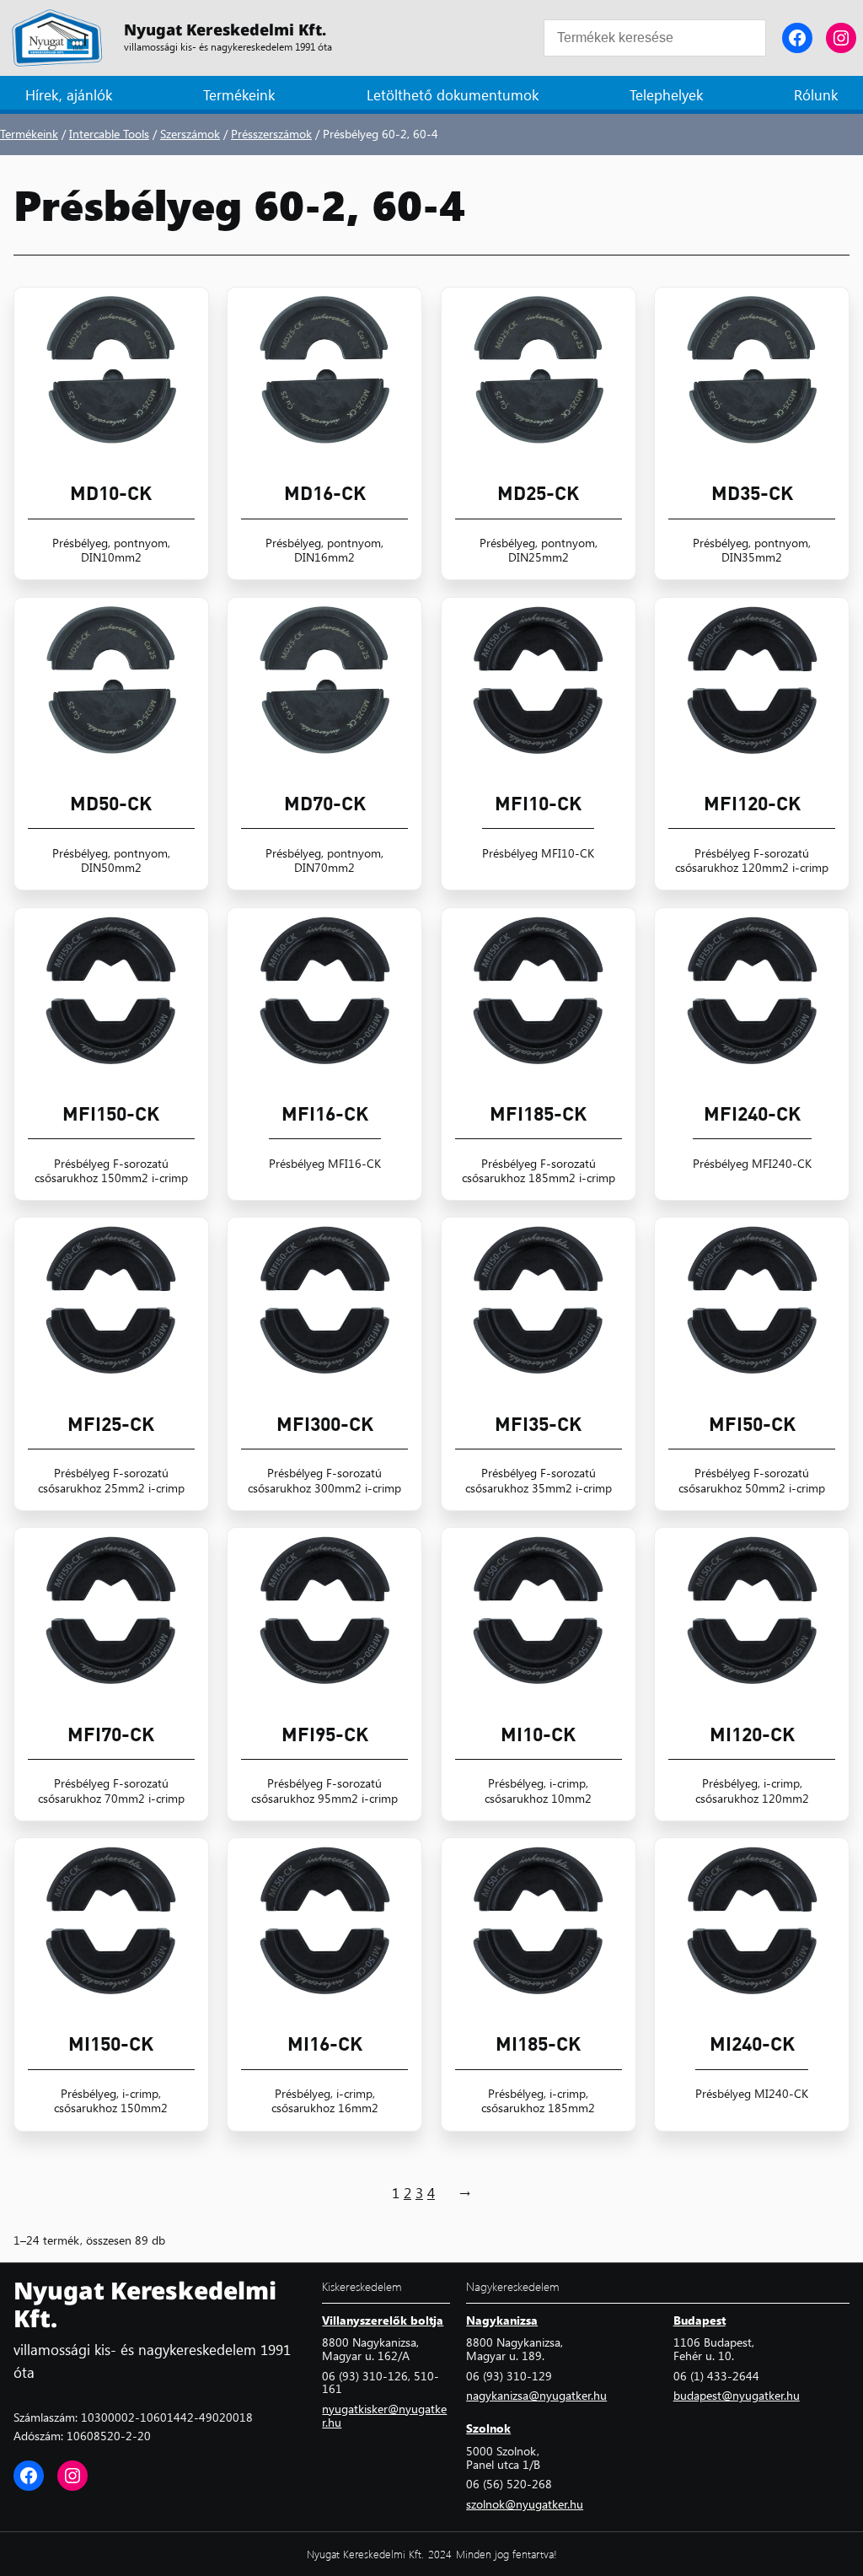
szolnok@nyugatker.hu (525, 2503)
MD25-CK (538, 493)
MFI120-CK (752, 803)
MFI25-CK (111, 1424)
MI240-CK (752, 2044)
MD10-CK (111, 493)
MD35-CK (752, 493)
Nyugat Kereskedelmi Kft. (225, 30)
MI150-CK (111, 2044)
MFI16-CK (325, 1113)
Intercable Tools (109, 133)
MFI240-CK (752, 1113)
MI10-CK (538, 1734)
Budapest (700, 2320)
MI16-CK (325, 2044)
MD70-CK (325, 803)
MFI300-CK (325, 1424)
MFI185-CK (538, 1113)
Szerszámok (190, 133)
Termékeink (29, 133)
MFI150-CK (111, 1113)
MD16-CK (325, 493)
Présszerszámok (271, 133)
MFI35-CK (538, 1424)
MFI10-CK (538, 803)
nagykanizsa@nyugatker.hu (536, 2395)
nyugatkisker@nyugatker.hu (384, 2415)
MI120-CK (752, 1734)
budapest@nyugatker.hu (737, 2395)
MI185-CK (538, 2044)
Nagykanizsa (502, 2320)
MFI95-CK (325, 1734)
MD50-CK (111, 803)
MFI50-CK (752, 1424)
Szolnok (488, 2428)
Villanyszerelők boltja (383, 2320)
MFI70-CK (111, 1734)
